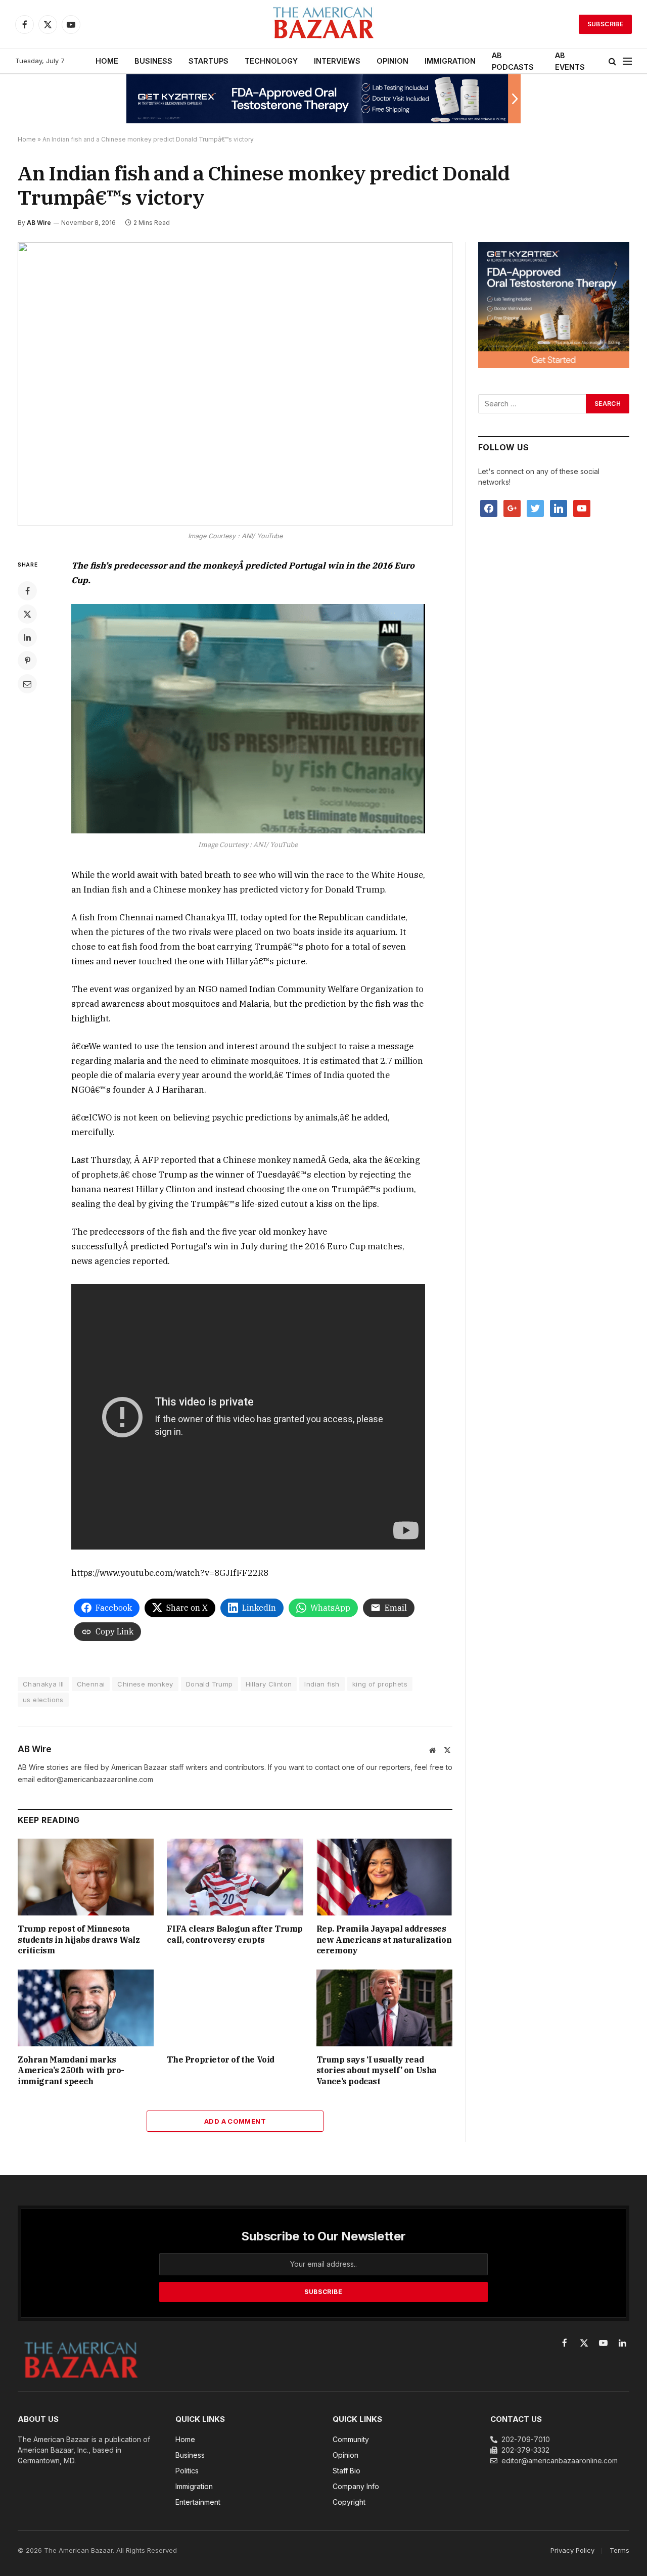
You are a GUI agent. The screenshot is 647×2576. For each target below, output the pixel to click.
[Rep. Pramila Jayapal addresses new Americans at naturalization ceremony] (384, 1877)
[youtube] (582, 508)
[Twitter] (27, 614)
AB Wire (39, 223)
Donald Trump (210, 1684)
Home (27, 139)
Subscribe (605, 24)
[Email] (27, 684)
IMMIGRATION (450, 61)
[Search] (612, 61)
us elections (43, 1700)
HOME (107, 61)
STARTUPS (209, 61)
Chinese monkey (145, 1684)
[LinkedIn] (27, 637)
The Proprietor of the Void (221, 2059)
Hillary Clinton (269, 1684)
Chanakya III (43, 1684)
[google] (512, 508)
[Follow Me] (535, 508)
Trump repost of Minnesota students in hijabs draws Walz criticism (79, 1940)
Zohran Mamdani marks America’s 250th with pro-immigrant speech (71, 2071)
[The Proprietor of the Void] (235, 2008)
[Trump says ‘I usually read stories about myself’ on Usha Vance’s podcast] (384, 2008)
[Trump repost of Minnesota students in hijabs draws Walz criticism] (86, 1877)
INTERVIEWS (337, 61)
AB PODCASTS (513, 61)
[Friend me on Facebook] (489, 508)
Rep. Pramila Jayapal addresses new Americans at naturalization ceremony (384, 1940)
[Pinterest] (27, 661)
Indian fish (322, 1684)
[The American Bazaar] (323, 25)
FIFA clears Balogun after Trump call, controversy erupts (235, 1934)
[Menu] (627, 61)
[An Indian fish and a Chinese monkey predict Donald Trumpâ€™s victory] (235, 384)
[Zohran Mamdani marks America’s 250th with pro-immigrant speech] (86, 2008)
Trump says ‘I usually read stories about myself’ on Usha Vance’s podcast (377, 2071)
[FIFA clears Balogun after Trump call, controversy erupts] (235, 1877)
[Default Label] (559, 508)
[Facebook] (27, 591)
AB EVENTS (570, 61)
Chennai (91, 1684)
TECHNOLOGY (271, 61)
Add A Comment (235, 2121)
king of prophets (380, 1684)
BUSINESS (153, 61)
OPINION (392, 61)
